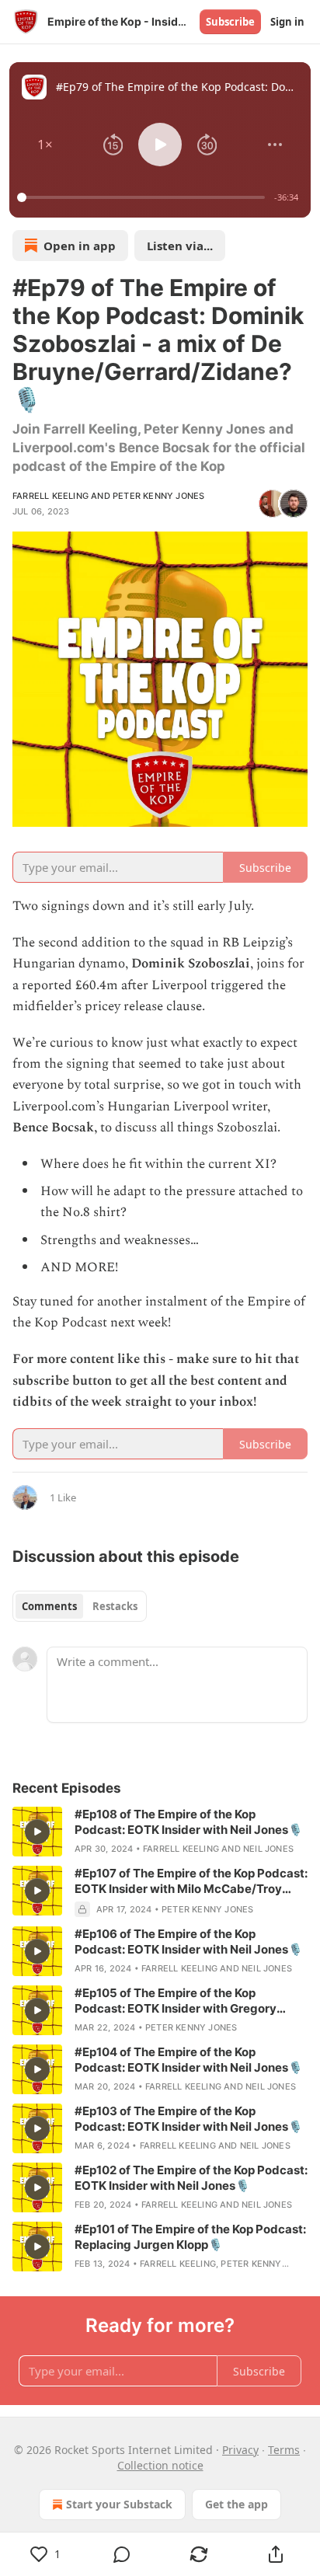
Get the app (237, 2504)
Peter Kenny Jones (158, 496)
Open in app (80, 246)
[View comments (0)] (122, 2554)
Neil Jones (268, 1849)
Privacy (240, 2450)
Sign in (287, 22)
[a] (37, 1832)
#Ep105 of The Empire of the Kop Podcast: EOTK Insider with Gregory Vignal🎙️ (176, 2001)
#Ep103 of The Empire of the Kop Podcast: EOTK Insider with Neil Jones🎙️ (189, 2119)
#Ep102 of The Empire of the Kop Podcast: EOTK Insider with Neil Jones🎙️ (191, 2178)
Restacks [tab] (115, 1606)
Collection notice (160, 2465)
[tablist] (80, 1606)
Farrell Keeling (50, 496)
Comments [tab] (49, 1606)
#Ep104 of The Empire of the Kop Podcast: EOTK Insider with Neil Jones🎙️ (189, 2060)
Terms (284, 2450)
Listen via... (180, 246)
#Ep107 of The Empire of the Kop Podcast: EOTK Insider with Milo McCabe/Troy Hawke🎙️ (191, 1881)
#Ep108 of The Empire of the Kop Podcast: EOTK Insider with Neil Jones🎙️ (189, 1822)
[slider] (143, 197)
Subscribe (230, 22)
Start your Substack (119, 2504)
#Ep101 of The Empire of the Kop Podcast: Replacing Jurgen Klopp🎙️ (190, 2237)
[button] (45, 145)
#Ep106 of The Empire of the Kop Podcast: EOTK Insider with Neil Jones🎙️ (189, 1942)
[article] (160, 1832)
